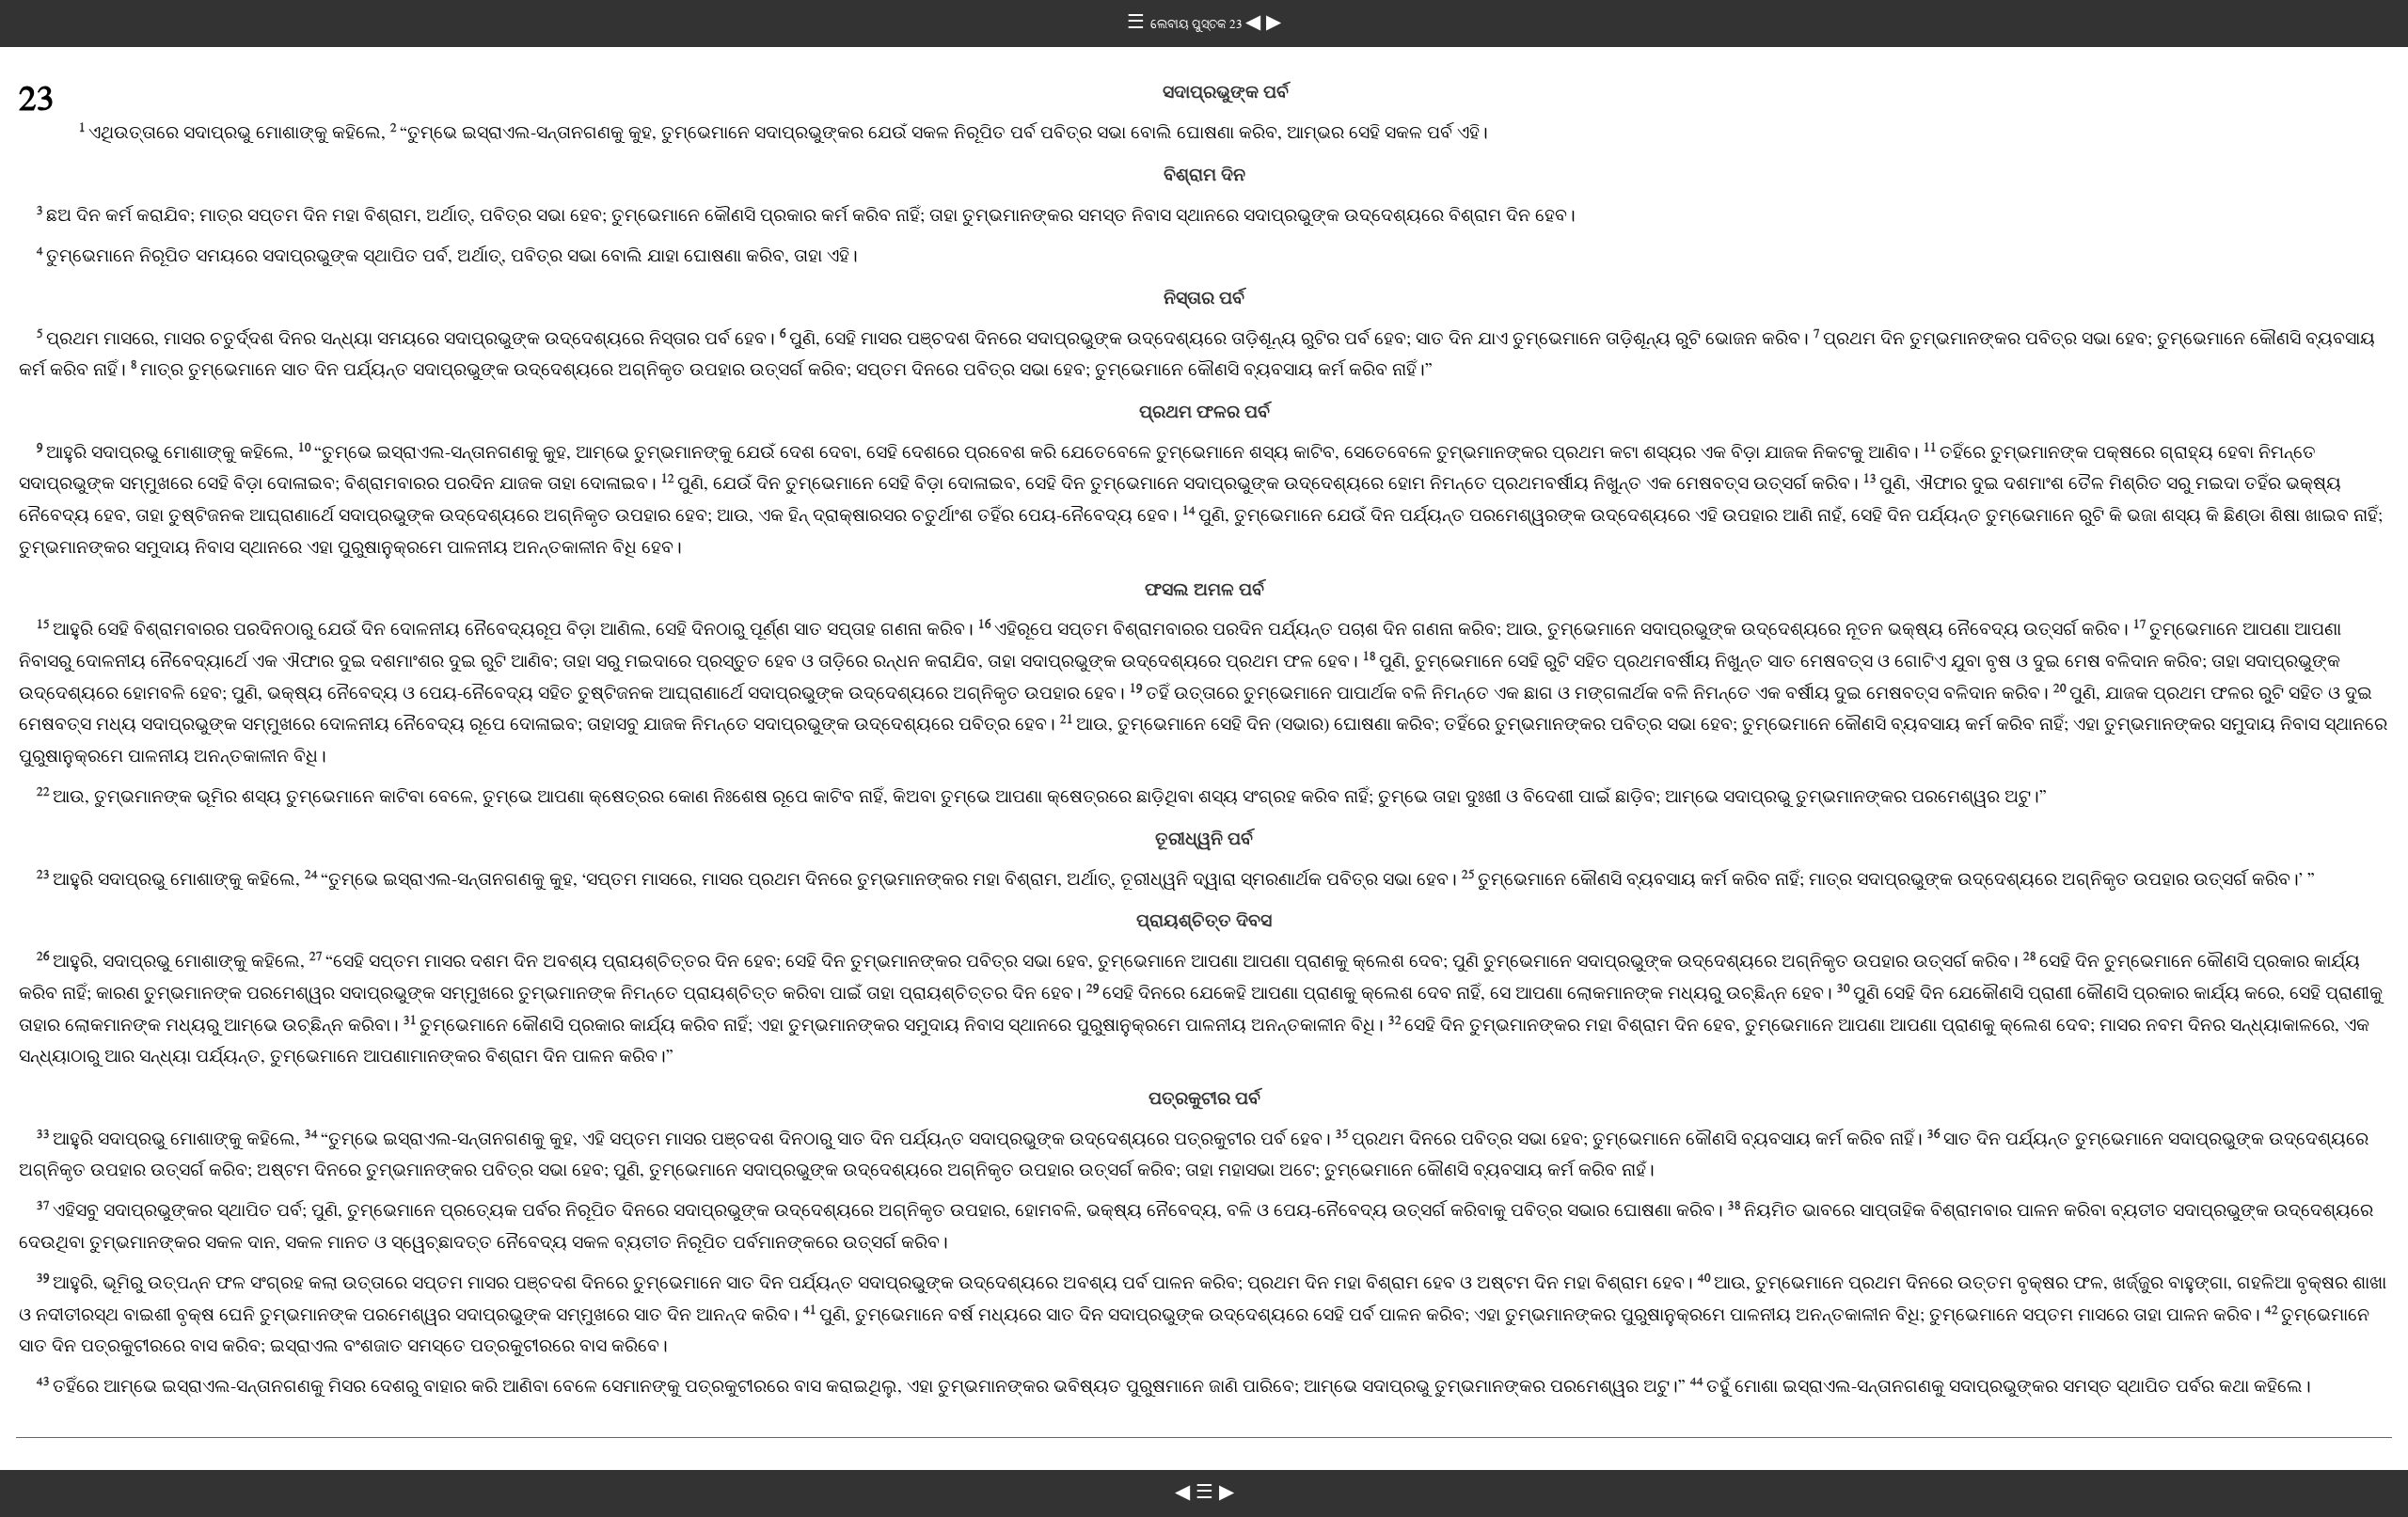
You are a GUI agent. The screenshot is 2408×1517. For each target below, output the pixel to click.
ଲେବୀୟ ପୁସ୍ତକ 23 (1198, 24)
